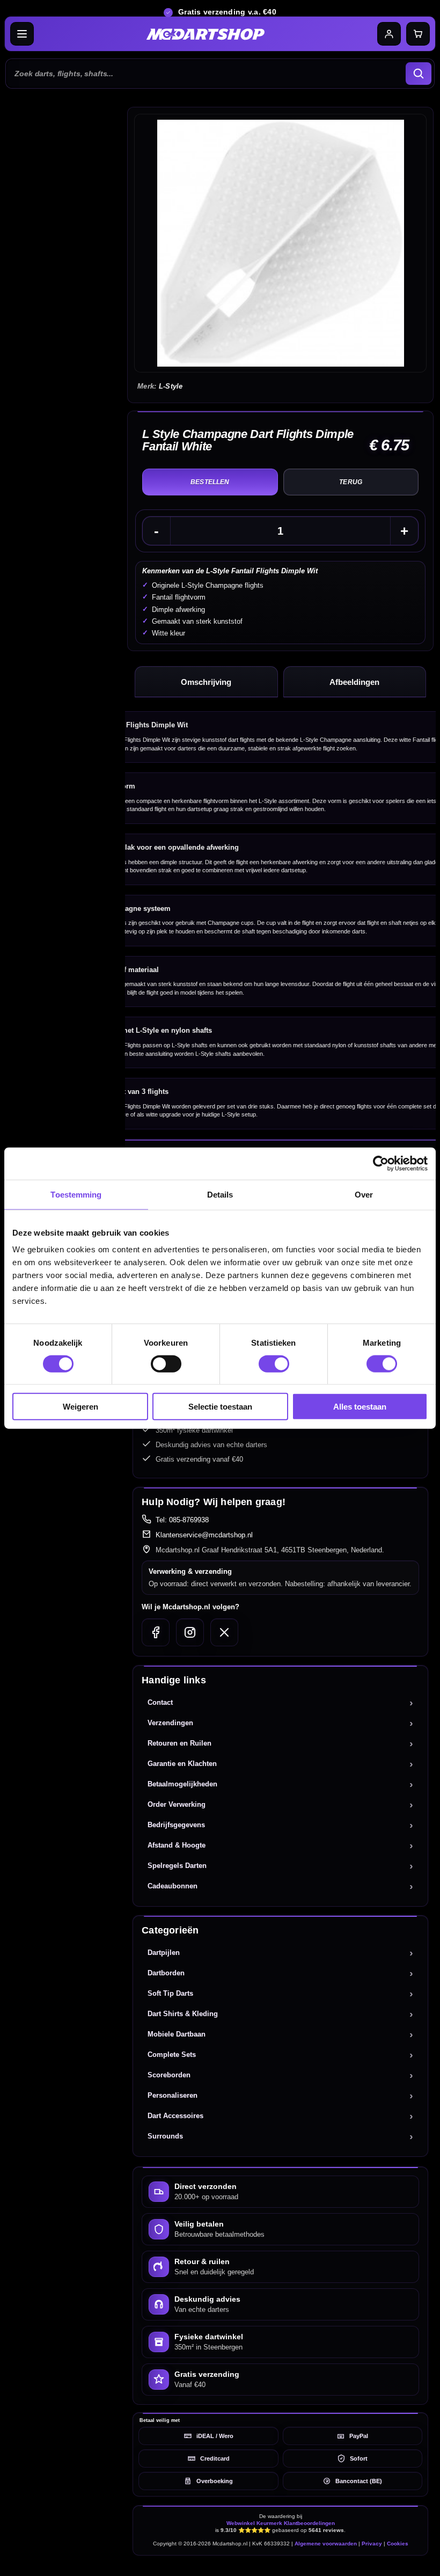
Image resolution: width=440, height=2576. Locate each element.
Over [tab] (364, 1194)
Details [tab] (220, 1194)
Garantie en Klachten (182, 1764)
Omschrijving (206, 682)
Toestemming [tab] (76, 1194)
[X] (224, 1632)
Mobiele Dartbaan (177, 2034)
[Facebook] (156, 1632)
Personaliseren (173, 2095)
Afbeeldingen (354, 682)
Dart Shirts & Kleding (183, 2014)
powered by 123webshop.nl (281, 2563)
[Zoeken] (419, 74)
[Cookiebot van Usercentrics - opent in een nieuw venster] (381, 1163)
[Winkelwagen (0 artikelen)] (418, 34)
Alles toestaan (360, 1407)
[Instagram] (190, 1632)
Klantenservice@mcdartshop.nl (204, 1535)
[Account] (389, 34)
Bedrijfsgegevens (176, 1825)
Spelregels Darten (177, 1866)
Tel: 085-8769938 (182, 1520)
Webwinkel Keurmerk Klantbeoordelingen (281, 2523)
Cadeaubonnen (173, 1886)
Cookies (398, 2544)
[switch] (166, 1363)
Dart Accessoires (175, 2116)
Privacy (372, 2544)
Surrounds (165, 2136)
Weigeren (80, 1407)
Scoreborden (169, 2075)
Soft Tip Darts (170, 1993)
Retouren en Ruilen (179, 1743)
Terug (351, 482)
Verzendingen (170, 1723)
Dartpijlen (164, 1953)
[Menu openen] (22, 34)
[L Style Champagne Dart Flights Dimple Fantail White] (280, 243)
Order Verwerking (177, 1804)
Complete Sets (172, 2055)
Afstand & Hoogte (177, 1845)
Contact (160, 1702)
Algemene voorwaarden (326, 2544)
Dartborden (166, 1973)
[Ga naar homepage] (206, 34)
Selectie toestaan (220, 1407)
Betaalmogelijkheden (182, 1784)
